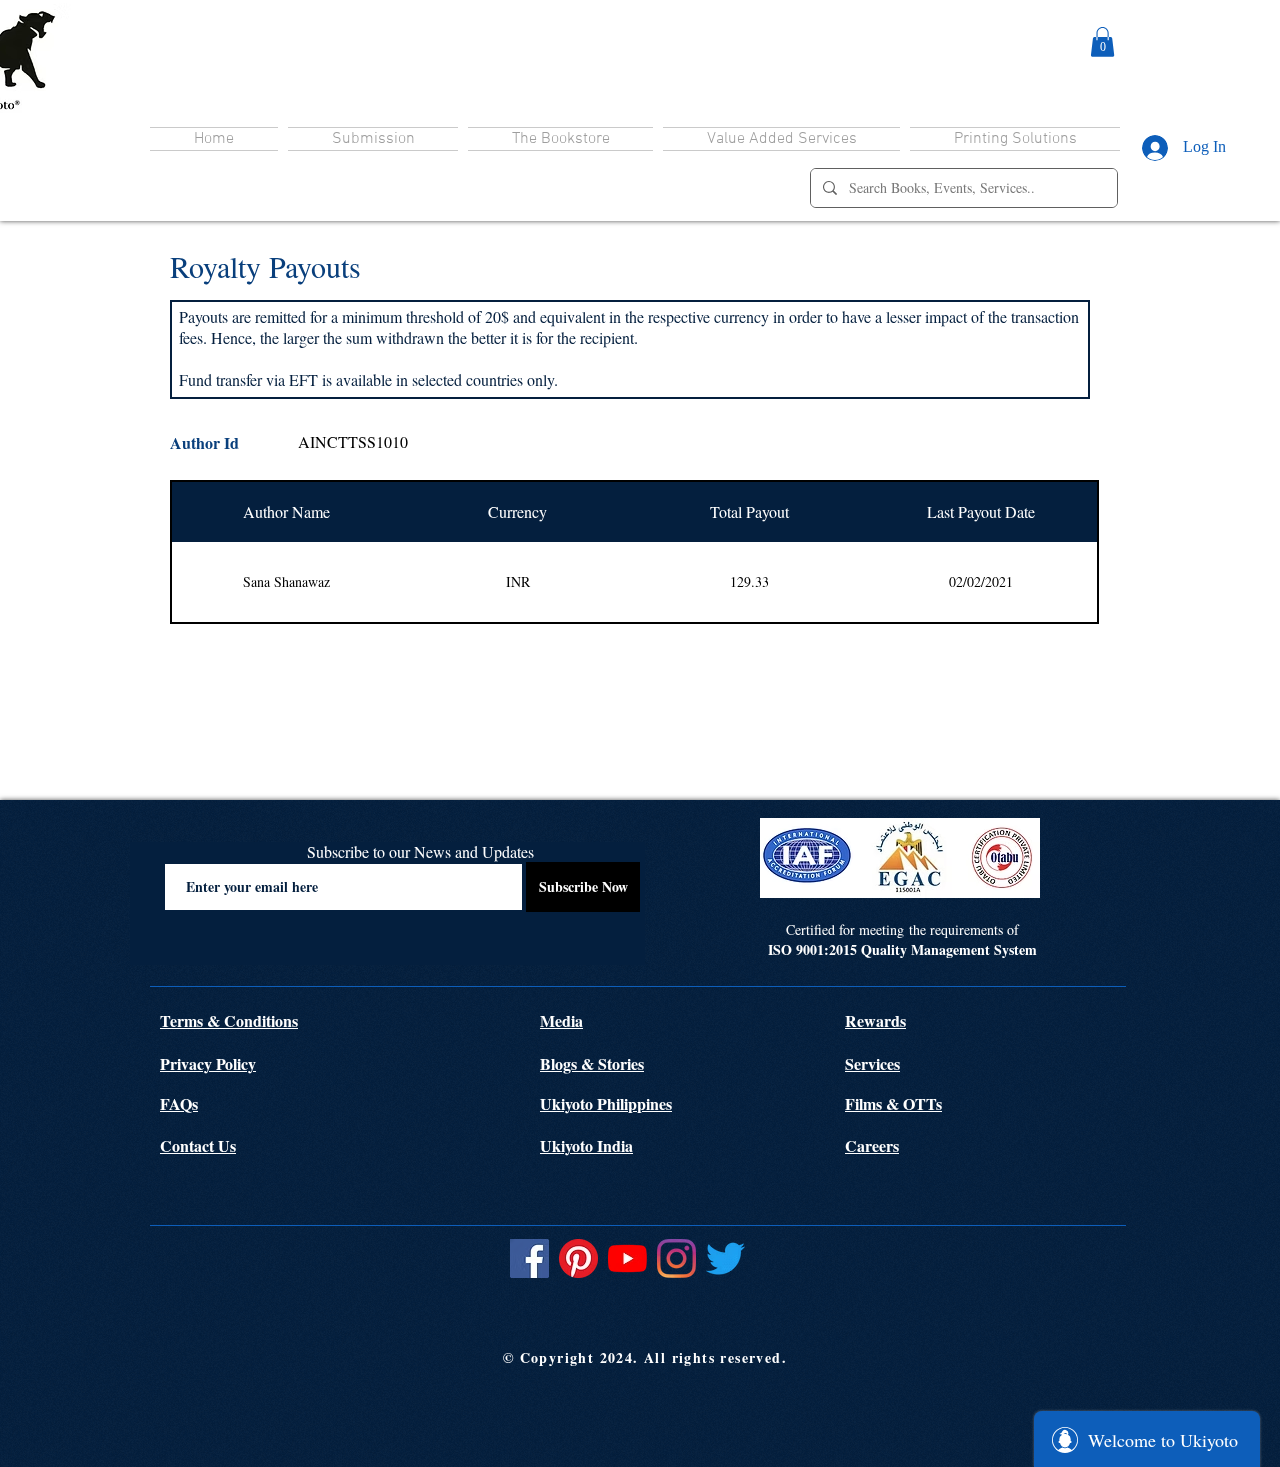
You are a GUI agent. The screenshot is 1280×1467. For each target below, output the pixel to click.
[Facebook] (529, 1258)
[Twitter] (725, 1258)
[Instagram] (676, 1258)
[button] (1102, 42)
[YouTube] (627, 1258)
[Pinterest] (578, 1258)
